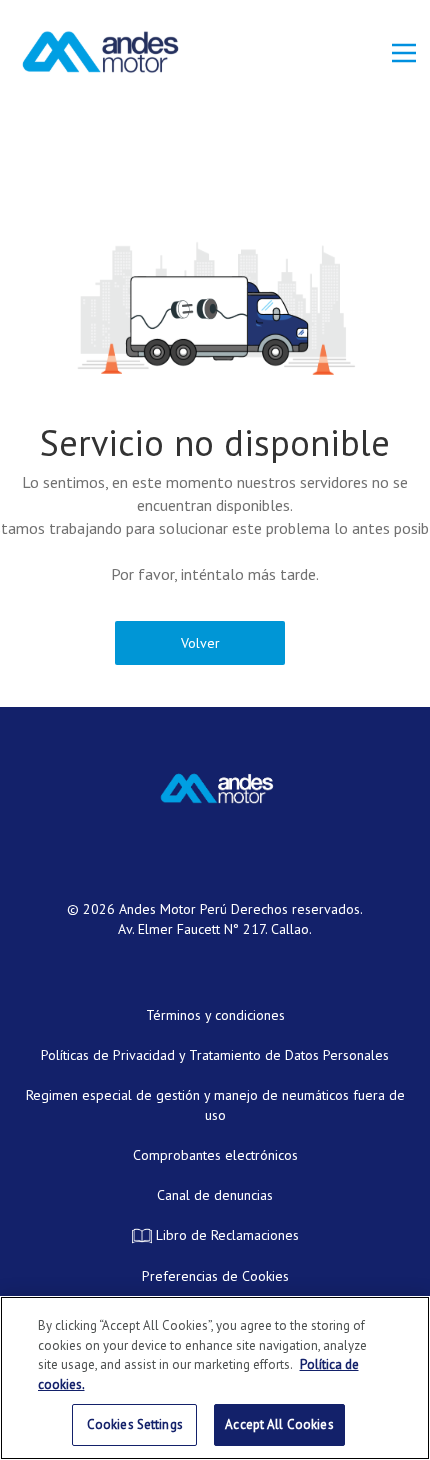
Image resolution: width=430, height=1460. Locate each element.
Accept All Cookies (279, 1424)
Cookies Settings (135, 1424)
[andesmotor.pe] (100, 52)
